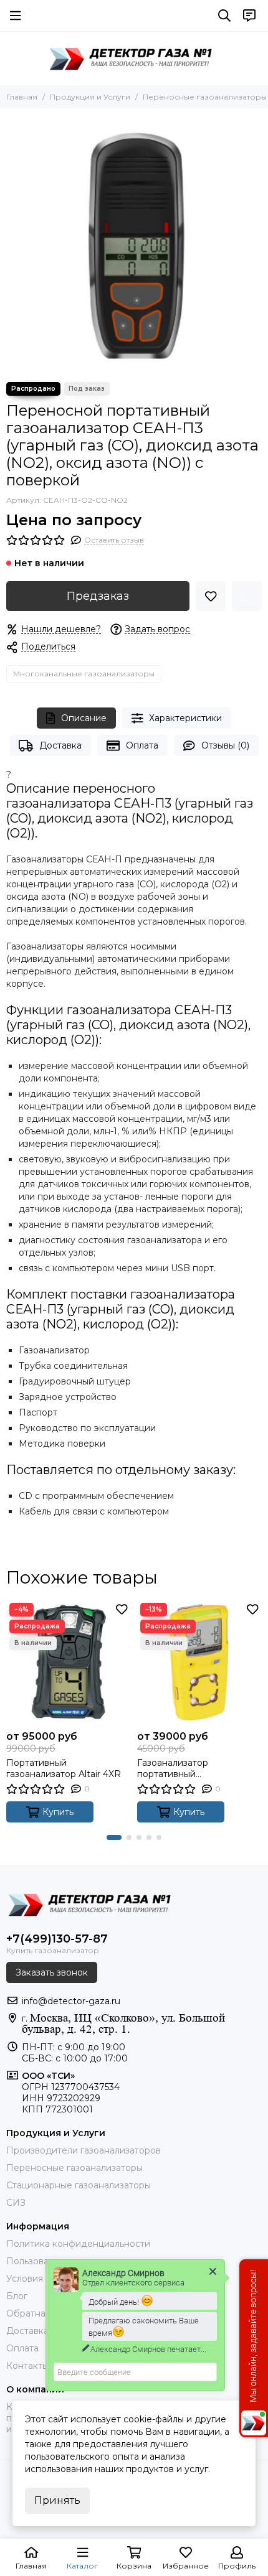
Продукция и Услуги (90, 97)
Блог (17, 2296)
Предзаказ (98, 596)
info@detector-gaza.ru (71, 2001)
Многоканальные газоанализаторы (84, 674)
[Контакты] (249, 16)
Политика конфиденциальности (78, 2244)
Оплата (142, 745)
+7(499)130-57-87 (57, 1939)
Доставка (60, 745)
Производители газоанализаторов (84, 2150)
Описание (84, 718)
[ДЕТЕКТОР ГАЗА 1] (134, 58)
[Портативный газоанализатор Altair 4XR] (69, 1662)
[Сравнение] (247, 596)
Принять (57, 2500)
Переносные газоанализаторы (205, 97)
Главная (22, 97)
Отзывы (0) (225, 745)
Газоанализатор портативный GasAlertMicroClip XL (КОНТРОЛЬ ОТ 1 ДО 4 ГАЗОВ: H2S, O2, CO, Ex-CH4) (190, 1768)
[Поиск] (224, 16)
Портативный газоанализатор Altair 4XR (64, 1768)
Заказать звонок (52, 1972)
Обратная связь (41, 2313)
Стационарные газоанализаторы (79, 2185)
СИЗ (16, 2203)
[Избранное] (211, 596)
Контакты (27, 2366)
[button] (114, 1837)
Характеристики (185, 718)
